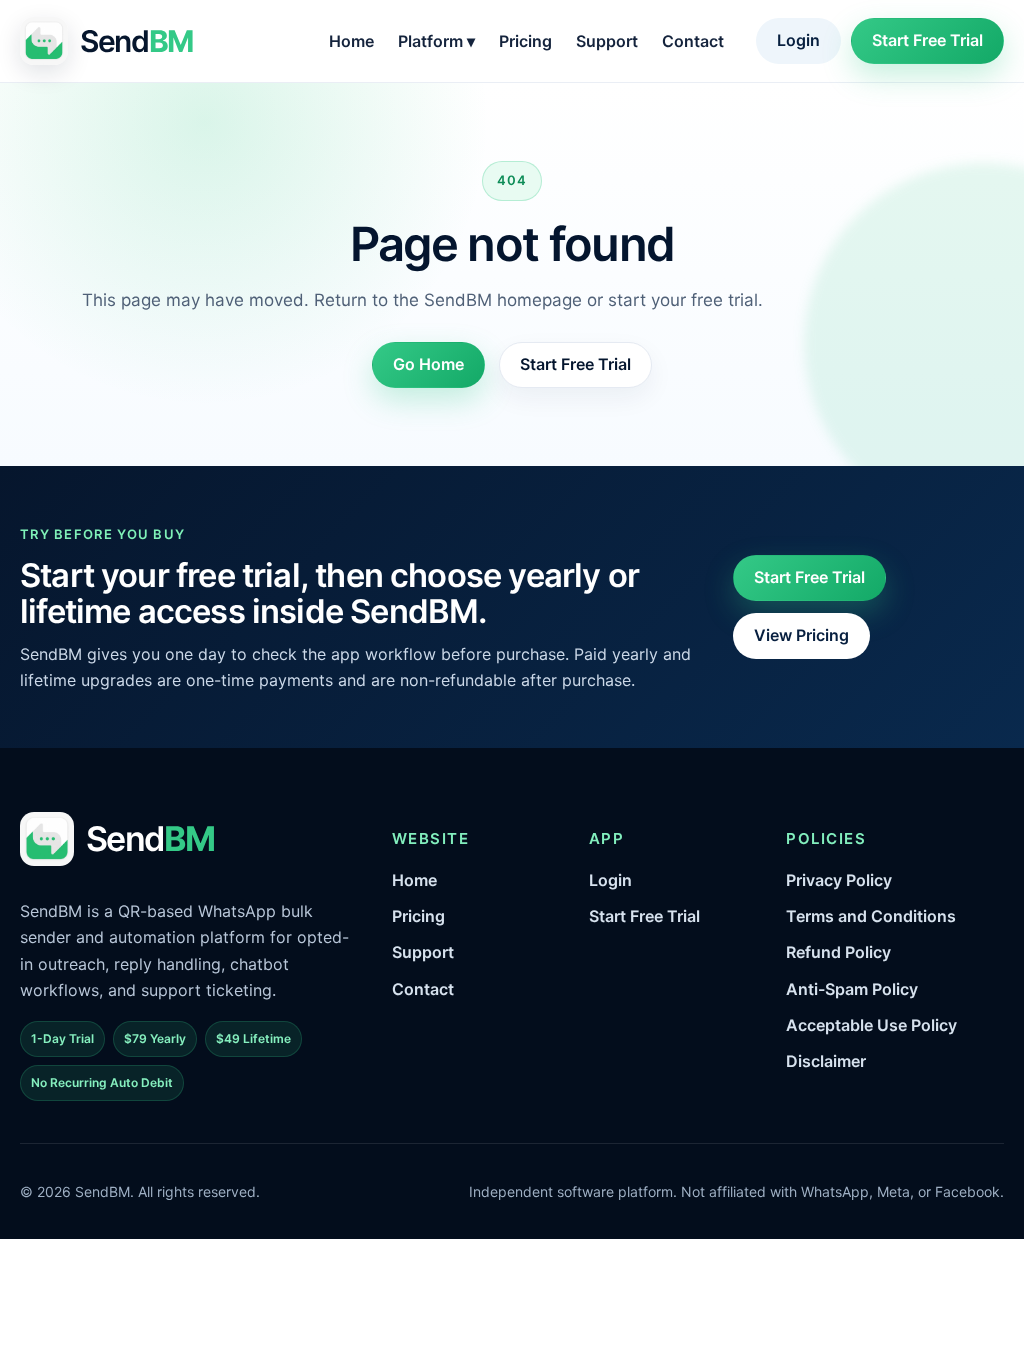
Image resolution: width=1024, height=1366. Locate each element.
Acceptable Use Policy (871, 1025)
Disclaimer (826, 1061)
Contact (693, 41)
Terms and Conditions (871, 916)
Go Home (428, 364)
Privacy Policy (839, 880)
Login (798, 40)
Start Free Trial (927, 40)
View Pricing (801, 635)
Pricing (525, 41)
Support (607, 41)
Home (351, 41)
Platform (436, 41)
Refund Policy (838, 952)
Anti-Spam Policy (852, 989)
